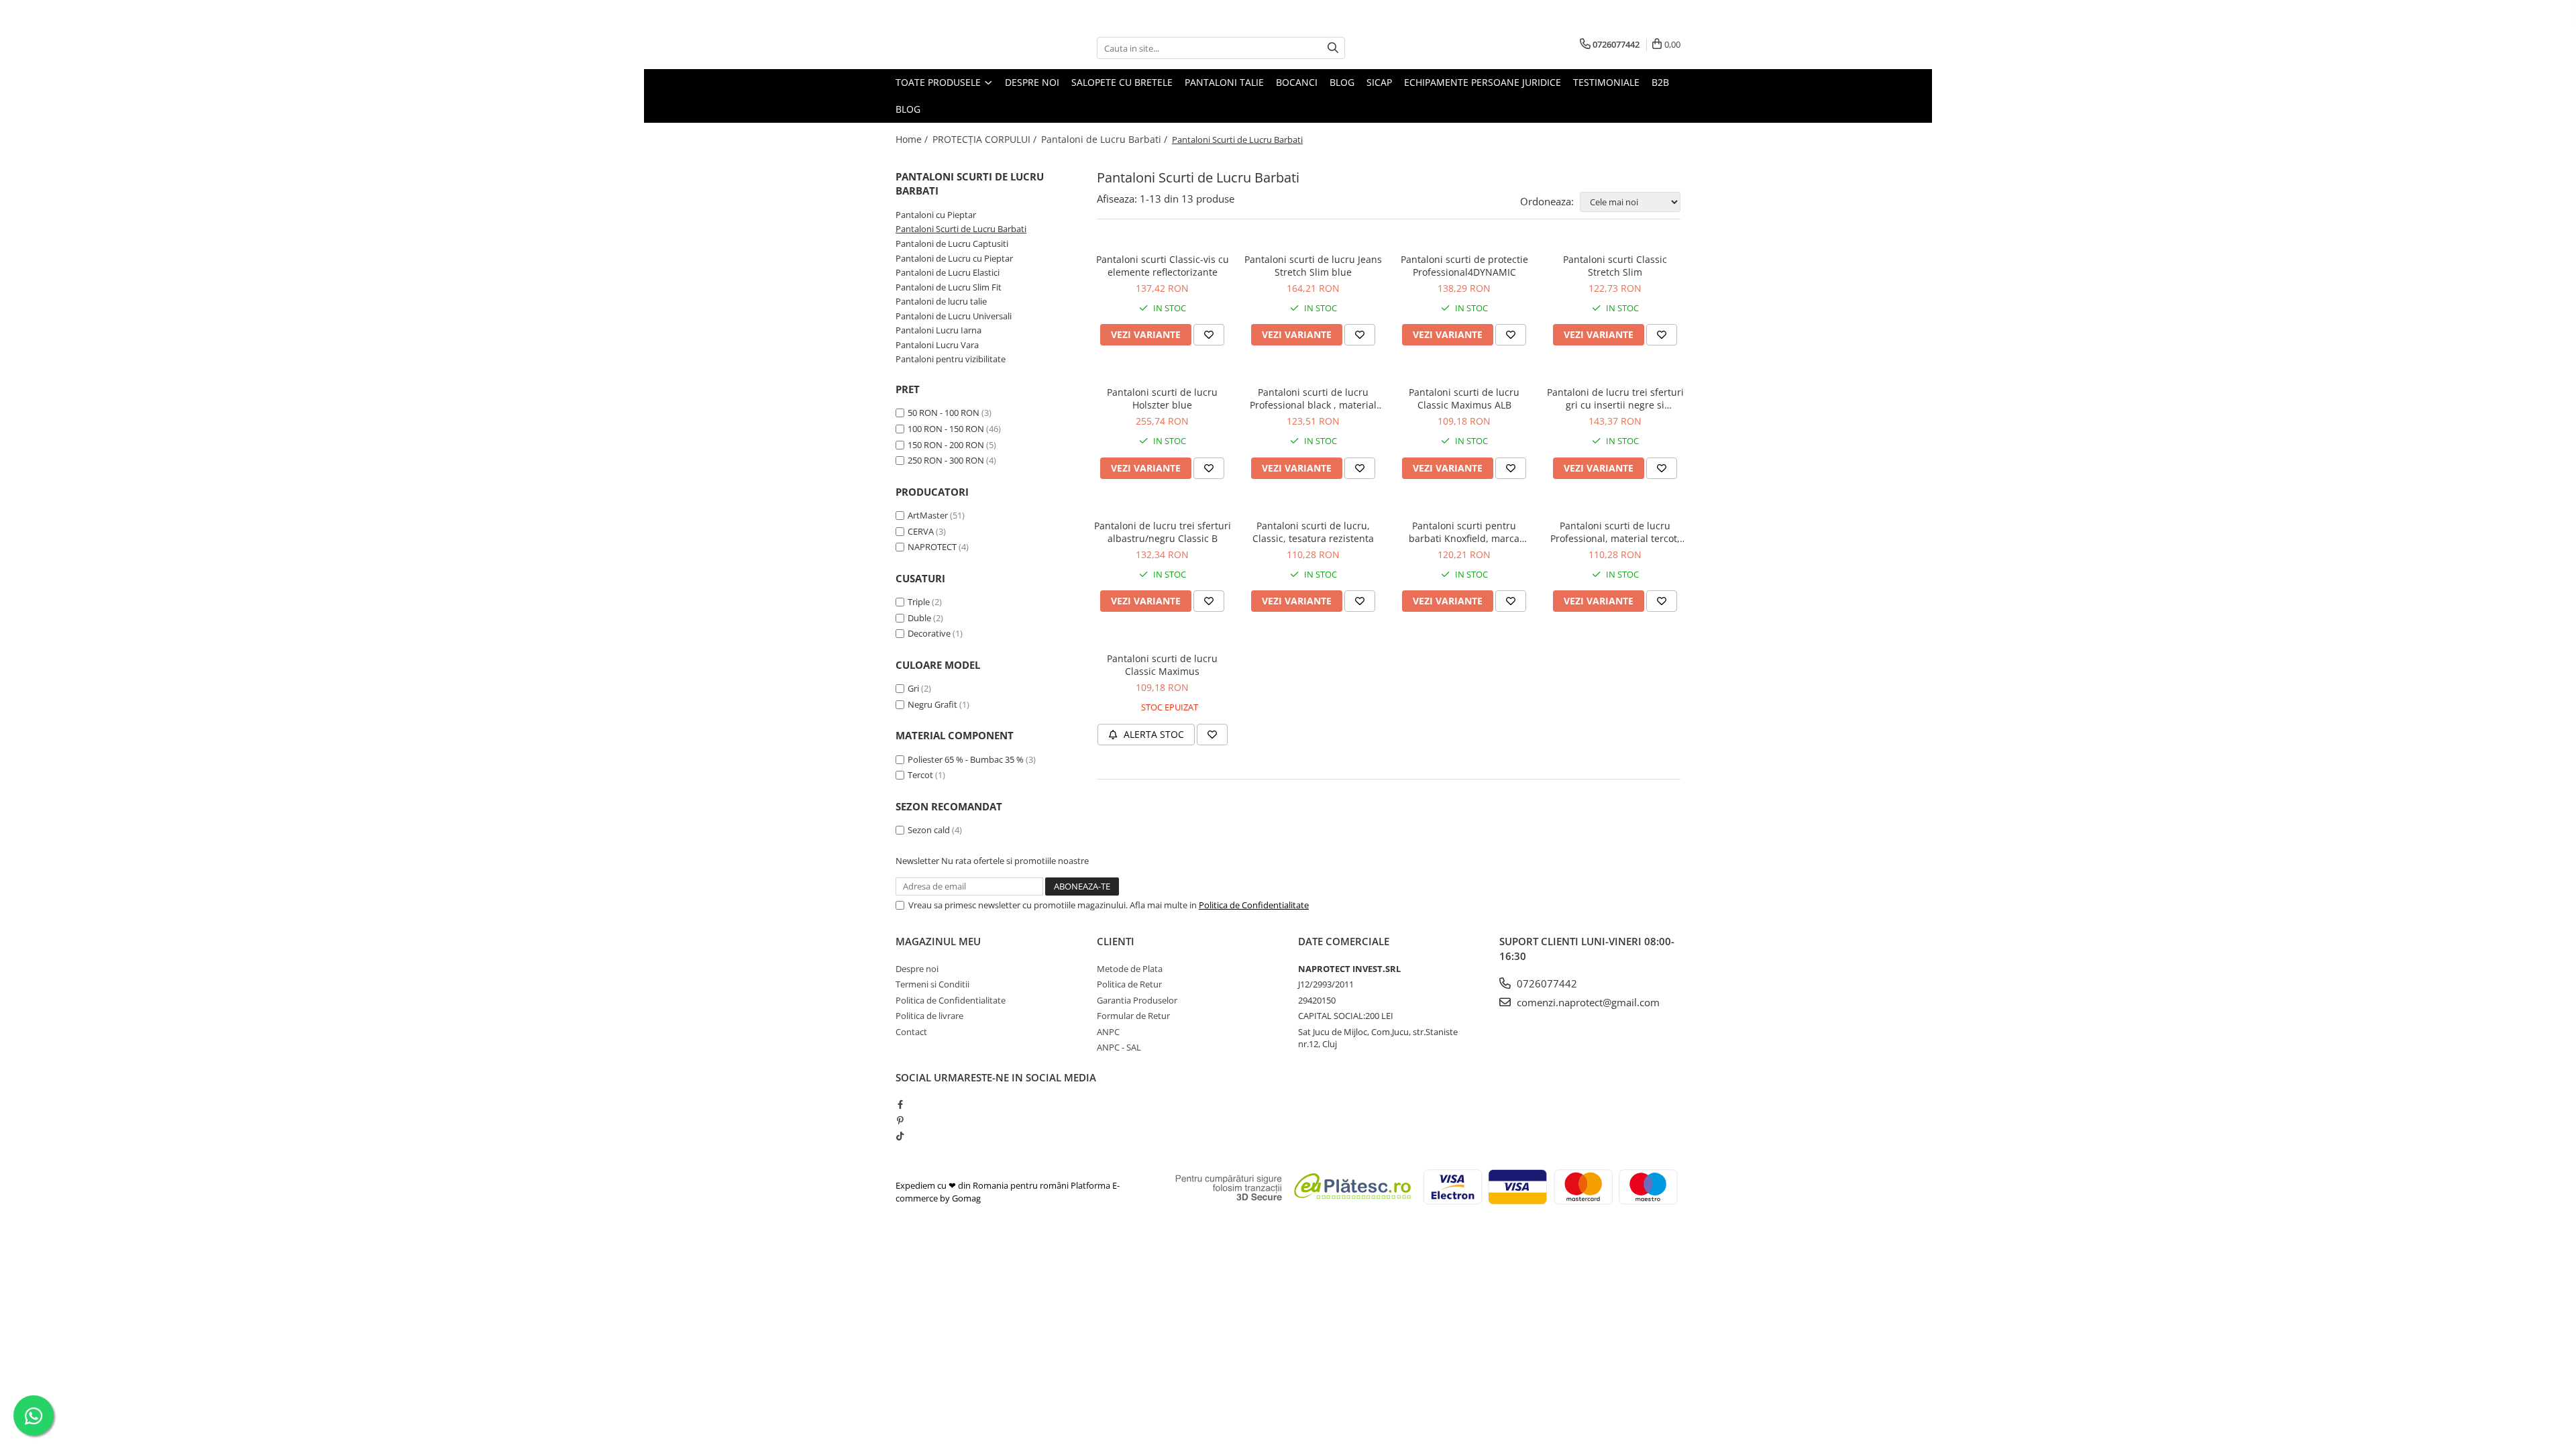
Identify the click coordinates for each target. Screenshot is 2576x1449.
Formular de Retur (1133, 1016)
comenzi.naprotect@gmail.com (1587, 1002)
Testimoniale (1606, 82)
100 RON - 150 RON (946, 429)
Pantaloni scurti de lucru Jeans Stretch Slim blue (1313, 266)
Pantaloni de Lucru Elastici (948, 272)
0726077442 (1546, 983)
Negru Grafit (932, 704)
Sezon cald (929, 830)
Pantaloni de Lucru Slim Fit (949, 287)
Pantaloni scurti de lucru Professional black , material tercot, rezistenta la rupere (1313, 398)
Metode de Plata (1130, 969)
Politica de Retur (1129, 984)
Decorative (929, 633)
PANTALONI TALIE (1224, 82)
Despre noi (1032, 82)
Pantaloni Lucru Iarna (938, 330)
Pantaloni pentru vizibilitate (951, 359)
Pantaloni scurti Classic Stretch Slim (1615, 266)
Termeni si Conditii (932, 984)
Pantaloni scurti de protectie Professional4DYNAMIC (1464, 266)
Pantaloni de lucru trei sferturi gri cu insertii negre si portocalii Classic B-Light (1615, 398)
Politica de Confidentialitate (1254, 905)
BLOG (1342, 82)
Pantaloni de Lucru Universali (954, 316)
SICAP (1379, 82)
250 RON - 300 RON (946, 460)
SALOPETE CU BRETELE (1122, 82)
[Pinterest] (900, 1120)
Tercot (920, 775)
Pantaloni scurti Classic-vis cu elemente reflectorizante (1163, 266)
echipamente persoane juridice (1483, 82)
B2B (1660, 82)
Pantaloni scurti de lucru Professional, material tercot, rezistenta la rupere (1615, 532)
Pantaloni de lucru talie (941, 301)
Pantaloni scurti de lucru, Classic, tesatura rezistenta (1313, 532)
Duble (919, 618)
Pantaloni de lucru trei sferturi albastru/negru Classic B (1163, 532)
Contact (911, 1032)
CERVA (921, 531)
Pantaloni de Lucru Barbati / (1106, 139)
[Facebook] (900, 1104)
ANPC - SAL (1119, 1047)
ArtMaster (928, 515)
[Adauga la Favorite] (1209, 335)
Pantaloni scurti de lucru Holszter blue (1162, 398)
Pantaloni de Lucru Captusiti (952, 244)
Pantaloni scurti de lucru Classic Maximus (1162, 665)
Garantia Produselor (1137, 1000)
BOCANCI (1297, 82)
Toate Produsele (940, 82)
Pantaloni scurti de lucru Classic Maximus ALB (1464, 398)
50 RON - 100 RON (944, 413)
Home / (913, 139)
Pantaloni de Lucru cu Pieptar (954, 258)
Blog (908, 109)
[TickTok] (900, 1136)
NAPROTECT (932, 547)
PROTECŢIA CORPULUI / (986, 139)
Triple (919, 602)
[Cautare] (1333, 48)
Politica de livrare (929, 1016)
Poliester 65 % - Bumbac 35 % (966, 759)
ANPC (1108, 1032)
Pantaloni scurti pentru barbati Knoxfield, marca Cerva (1464, 532)
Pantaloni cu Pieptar (936, 215)
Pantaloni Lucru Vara (937, 345)
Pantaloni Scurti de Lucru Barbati (961, 229)
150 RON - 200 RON (946, 445)
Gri (913, 688)
